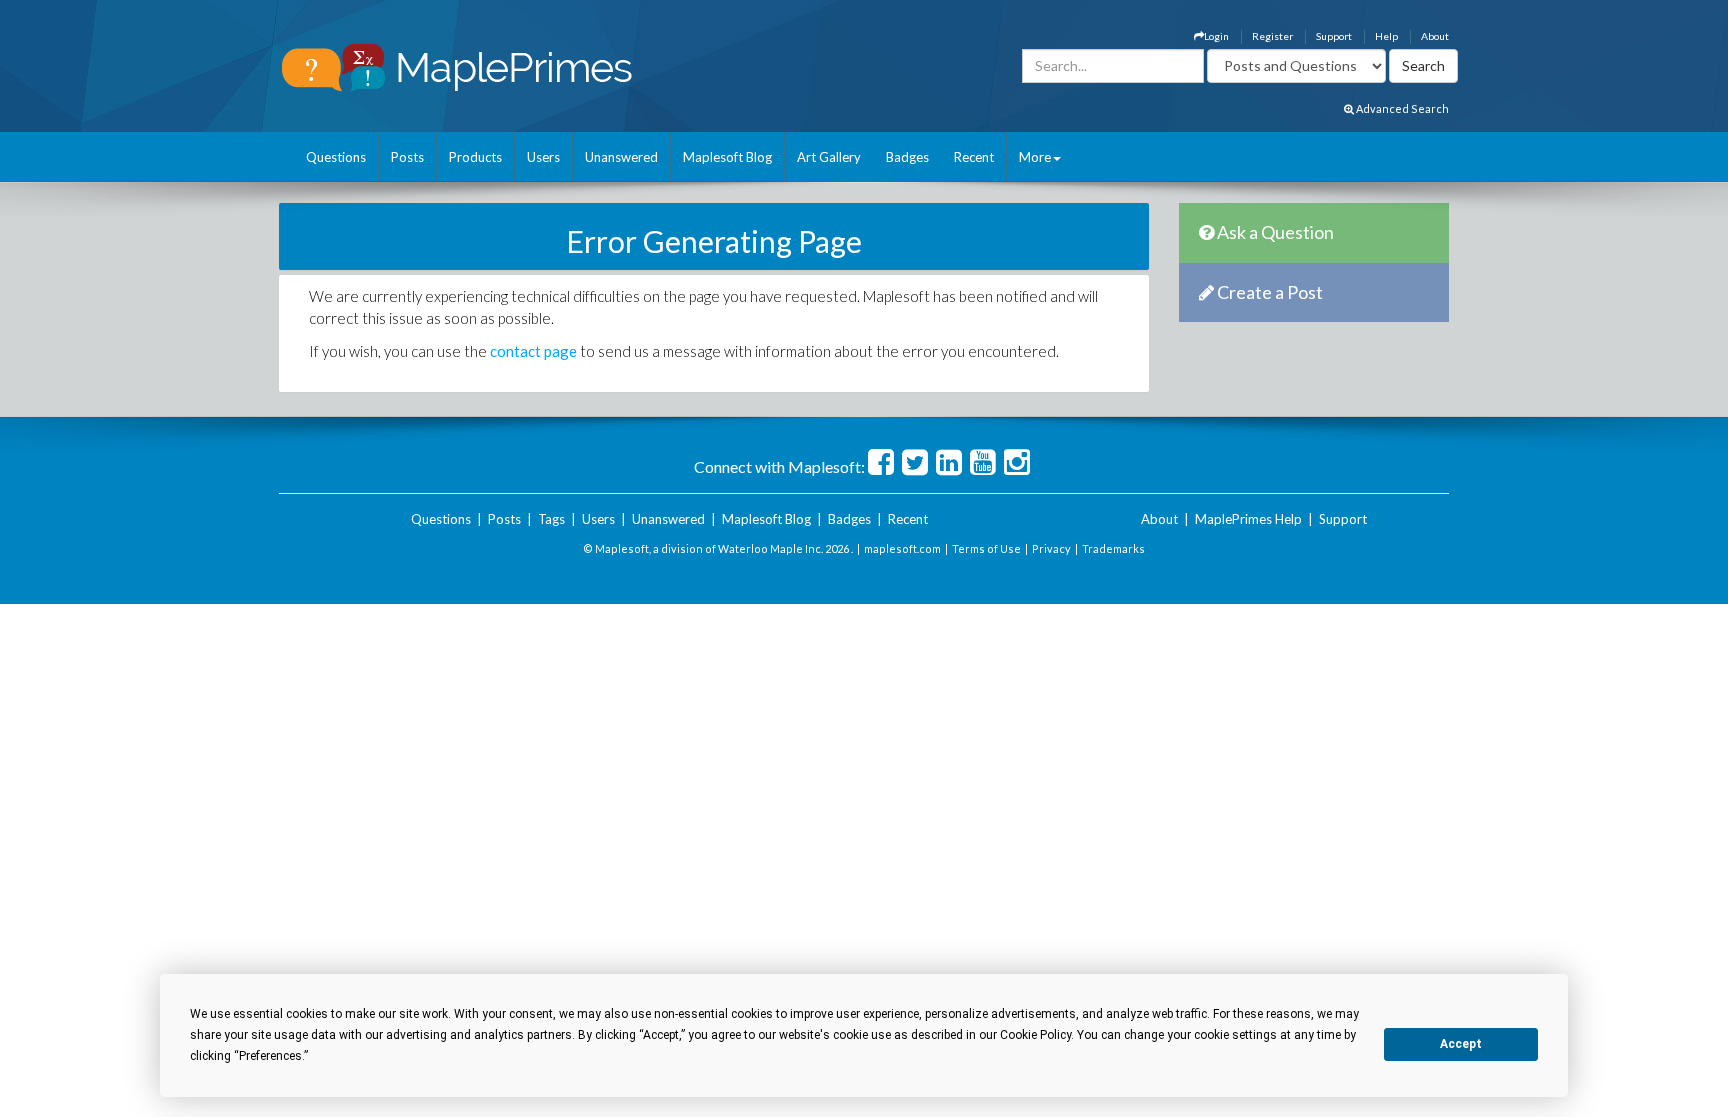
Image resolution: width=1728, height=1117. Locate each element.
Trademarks (1113, 548)
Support (1334, 36)
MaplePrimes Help (1248, 519)
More (1035, 157)
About (1435, 36)
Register (1272, 36)
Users (543, 157)
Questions (336, 157)
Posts (407, 157)
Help (1386, 36)
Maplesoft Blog (727, 157)
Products (475, 157)
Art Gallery (829, 157)
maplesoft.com (902, 548)
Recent (974, 157)
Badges (907, 157)
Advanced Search (1401, 108)
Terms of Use (986, 548)
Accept (1461, 1044)
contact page (533, 351)
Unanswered (621, 157)
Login (1216, 36)
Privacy (1051, 548)
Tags (551, 519)
